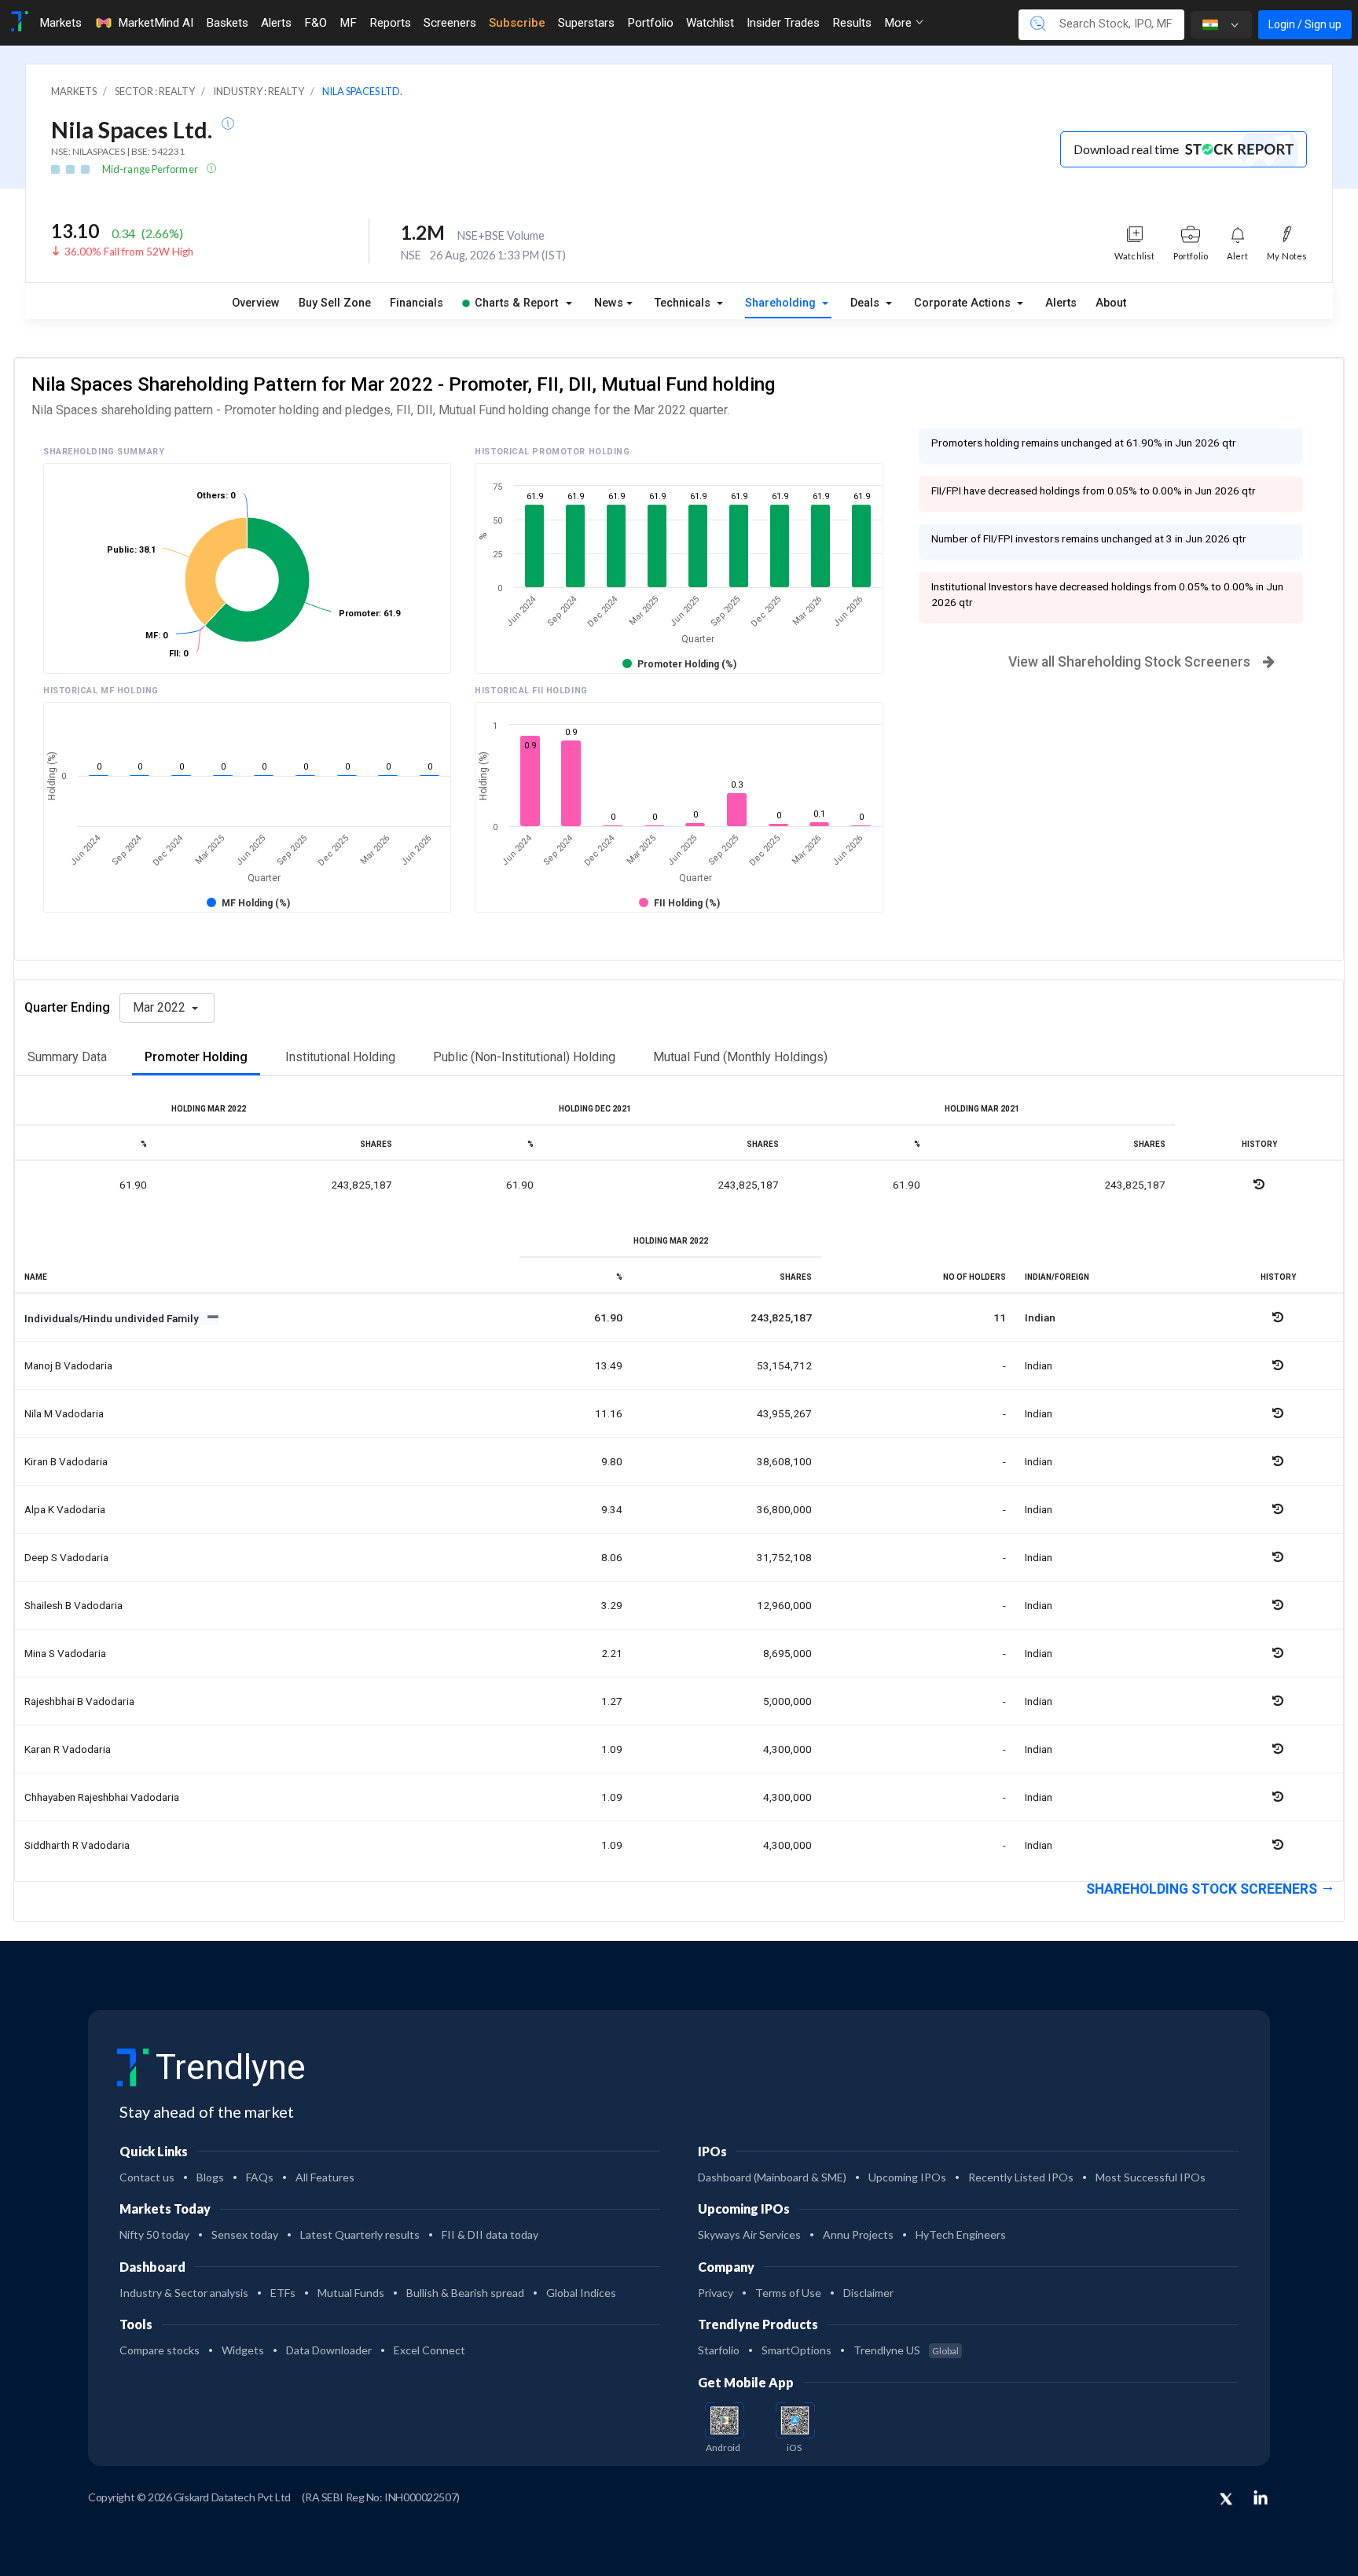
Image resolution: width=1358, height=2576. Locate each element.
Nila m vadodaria (64, 1413)
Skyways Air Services (749, 2234)
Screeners (450, 23)
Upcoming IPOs (907, 2177)
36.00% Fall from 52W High (129, 252)
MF (348, 23)
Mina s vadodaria (65, 1653)
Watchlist (710, 23)
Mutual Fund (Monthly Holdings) (740, 1057)
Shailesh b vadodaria (73, 1605)
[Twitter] (1226, 2500)
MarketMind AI (156, 23)
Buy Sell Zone (335, 303)
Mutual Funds (351, 2293)
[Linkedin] (1261, 2497)
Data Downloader (329, 2350)
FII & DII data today (490, 2234)
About (1111, 303)
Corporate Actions (964, 303)
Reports (390, 23)
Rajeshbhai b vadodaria (79, 1701)
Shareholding (782, 303)
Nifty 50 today (154, 2234)
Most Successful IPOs (1151, 2177)
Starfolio (719, 2350)
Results (852, 23)
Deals (866, 303)
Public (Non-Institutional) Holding (524, 1057)
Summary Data (67, 1057)
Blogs (210, 2177)
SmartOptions (796, 2350)
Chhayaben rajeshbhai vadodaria (102, 1797)
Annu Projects (858, 2234)
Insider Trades (783, 23)
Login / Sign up (1305, 24)
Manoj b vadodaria (68, 1365)
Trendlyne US (906, 2350)
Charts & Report (516, 303)
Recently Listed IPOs (1021, 2177)
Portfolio (650, 23)
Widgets (243, 2350)
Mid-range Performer (151, 169)
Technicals (684, 303)
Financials (417, 303)
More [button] (899, 23)
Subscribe (517, 23)
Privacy (716, 2293)
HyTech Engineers (961, 2234)
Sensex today (245, 2234)
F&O (316, 23)
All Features (325, 2177)
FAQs (260, 2177)
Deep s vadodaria (66, 1557)
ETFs (283, 2293)
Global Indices (581, 2293)
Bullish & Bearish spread (465, 2293)
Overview (256, 303)
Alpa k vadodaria (65, 1509)
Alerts (276, 23)
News (609, 303)
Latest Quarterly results (360, 2234)
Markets (61, 23)
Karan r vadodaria (68, 1749)
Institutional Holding (340, 1057)
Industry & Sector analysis (184, 2293)
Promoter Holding (196, 1057)
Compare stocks (160, 2350)
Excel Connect (429, 2350)
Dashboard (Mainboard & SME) (772, 2177)
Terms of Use (788, 2293)
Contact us (147, 2177)
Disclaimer (868, 2293)
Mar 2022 (161, 1007)
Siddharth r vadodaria (77, 1845)
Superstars (586, 23)
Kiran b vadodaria (66, 1461)
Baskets (227, 23)
